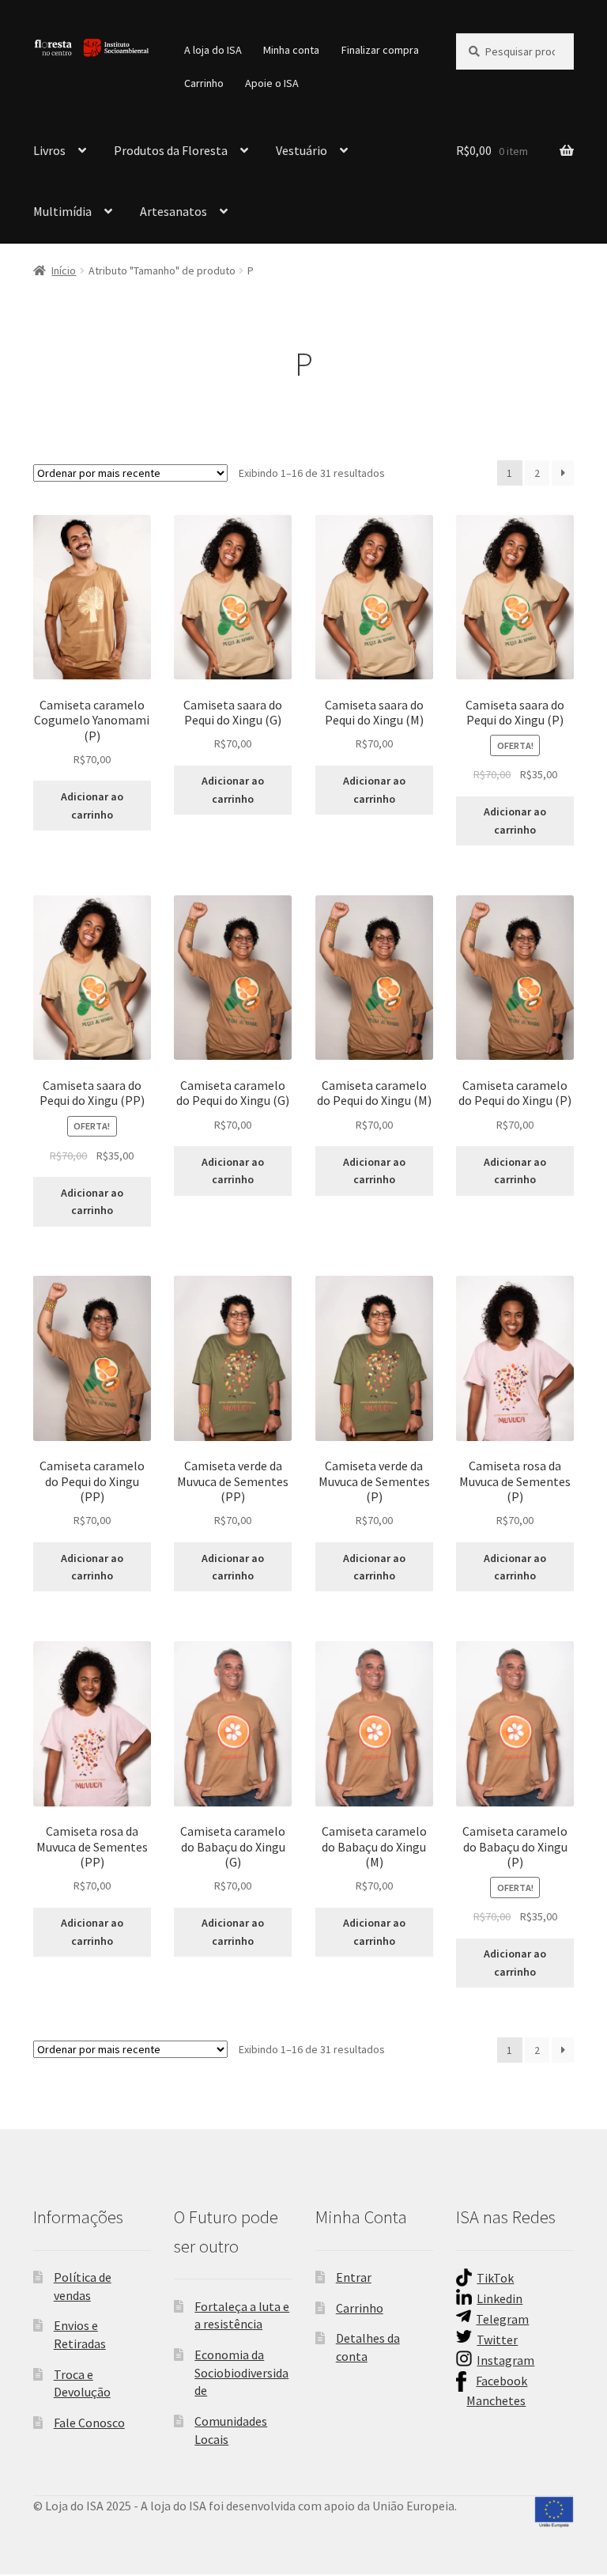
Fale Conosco (89, 2423)
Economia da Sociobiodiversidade (241, 2372)
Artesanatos (173, 211)
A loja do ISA (213, 50)
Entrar (354, 2277)
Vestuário (302, 150)
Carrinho (204, 83)
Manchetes (496, 2400)
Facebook (501, 2381)
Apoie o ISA (272, 83)
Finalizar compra (380, 50)
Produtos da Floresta (171, 150)
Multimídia (62, 211)
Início (64, 270)
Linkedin (500, 2298)
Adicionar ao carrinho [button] (92, 806)
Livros (49, 150)
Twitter (497, 2340)
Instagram (505, 2360)
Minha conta (291, 50)
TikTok (495, 2278)
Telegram (502, 2319)
